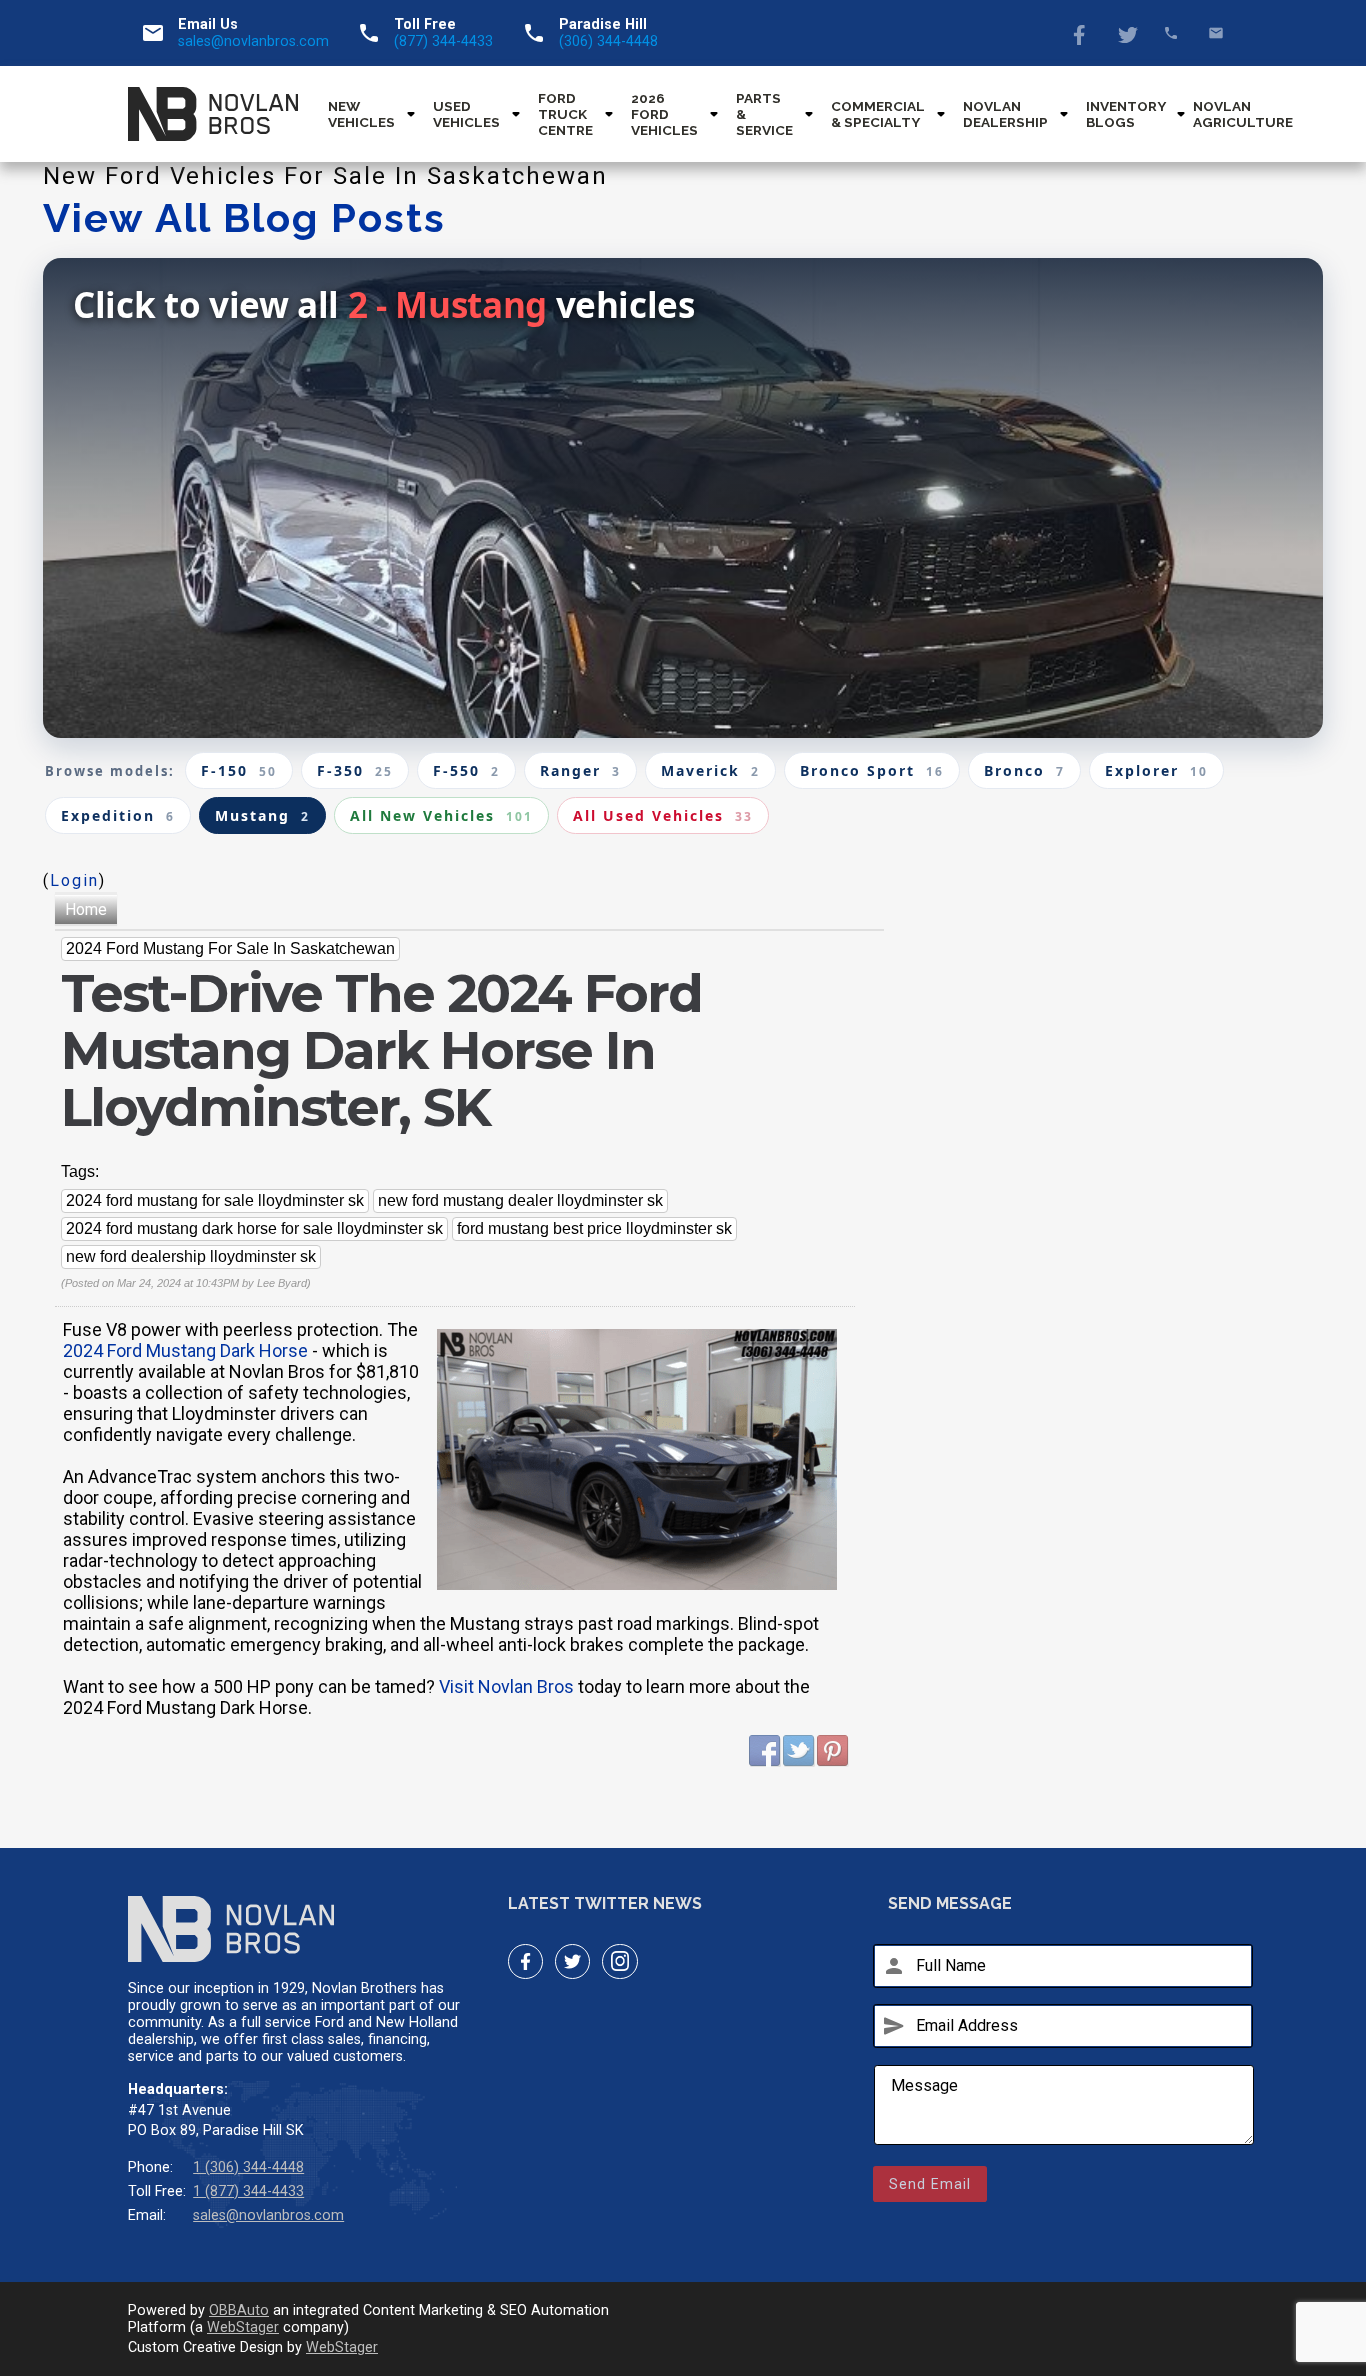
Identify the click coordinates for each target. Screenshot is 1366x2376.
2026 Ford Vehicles (664, 114)
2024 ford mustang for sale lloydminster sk (215, 1200)
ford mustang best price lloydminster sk (594, 1228)
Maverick (710, 770)
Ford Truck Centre (565, 114)
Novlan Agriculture (1243, 114)
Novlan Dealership (1005, 114)
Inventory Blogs (1125, 114)
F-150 (239, 770)
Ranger (580, 770)
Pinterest (833, 1751)
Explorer (1156, 770)
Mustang (262, 815)
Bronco (1024, 770)
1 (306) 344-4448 (248, 2167)
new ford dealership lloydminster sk (191, 1256)
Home (86, 909)
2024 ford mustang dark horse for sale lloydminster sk (254, 1228)
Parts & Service (764, 114)
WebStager (243, 2327)
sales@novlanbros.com (253, 41)
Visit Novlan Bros (506, 1686)
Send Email (930, 2184)
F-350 (355, 770)
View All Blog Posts (244, 217)
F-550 (466, 770)
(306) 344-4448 (608, 41)
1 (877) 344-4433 (248, 2191)
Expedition (118, 815)
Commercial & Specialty (878, 114)
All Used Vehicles (663, 815)
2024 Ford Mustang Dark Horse (185, 1350)
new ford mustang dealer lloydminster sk (520, 1200)
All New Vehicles (441, 815)
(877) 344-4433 (443, 41)
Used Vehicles (466, 114)
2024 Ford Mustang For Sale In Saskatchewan (230, 948)
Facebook (1081, 33)
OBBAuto (239, 2310)
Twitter (1126, 33)
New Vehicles (361, 114)
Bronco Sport (872, 770)
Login (74, 880)
